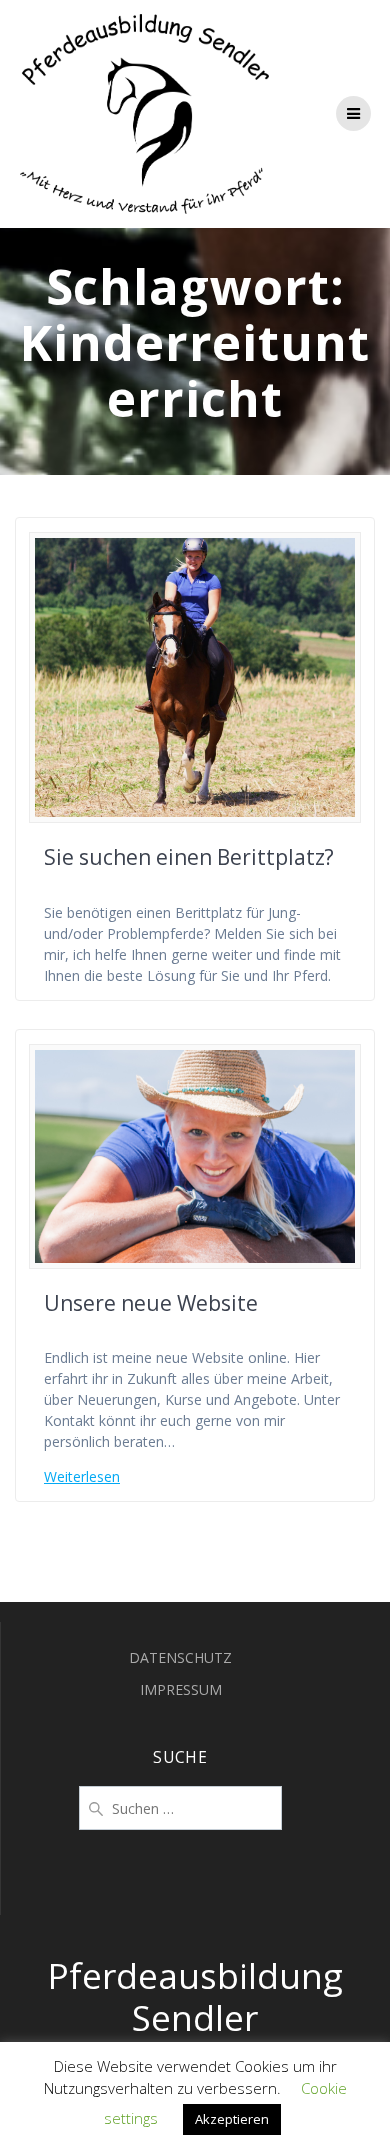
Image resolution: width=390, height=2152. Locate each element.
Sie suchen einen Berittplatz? (189, 857)
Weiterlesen (82, 1476)
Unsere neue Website (151, 1303)
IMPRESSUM (181, 1689)
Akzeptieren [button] (232, 2119)
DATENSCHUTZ (180, 1657)
